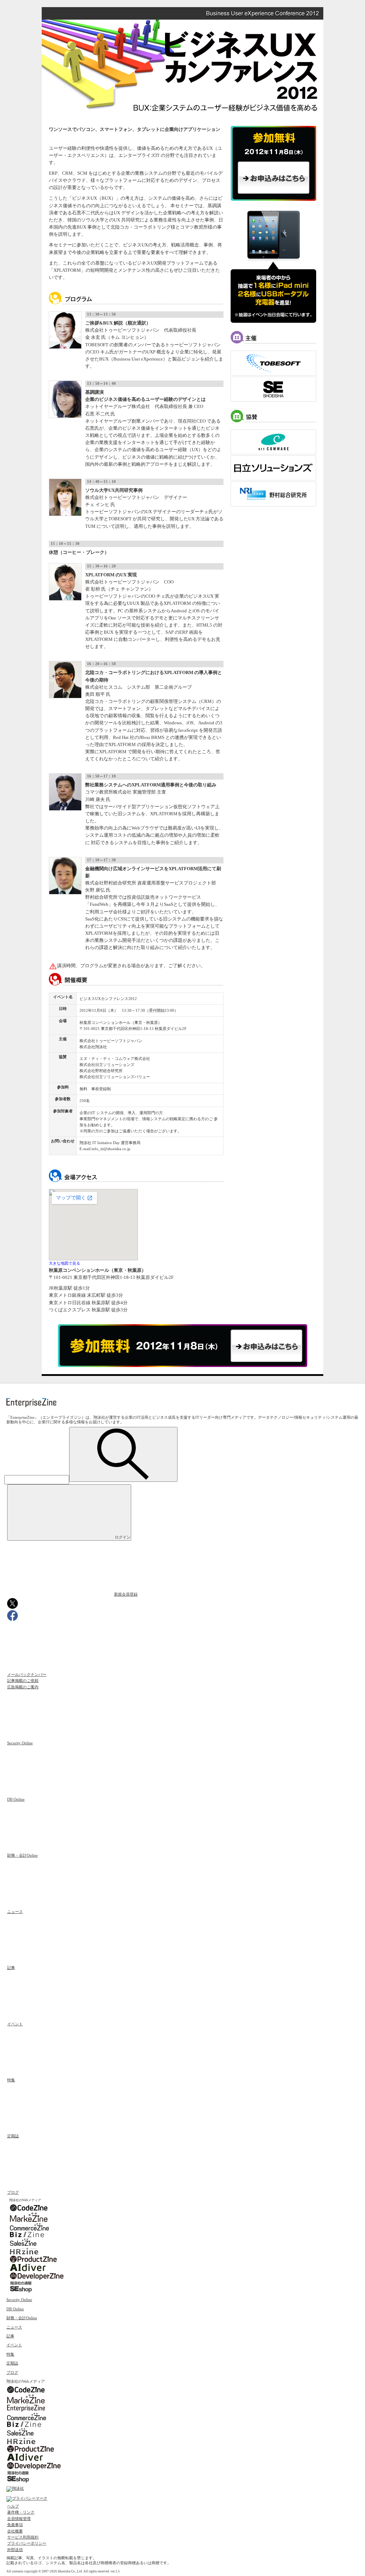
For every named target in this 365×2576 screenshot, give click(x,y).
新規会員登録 (126, 1594)
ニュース (15, 1912)
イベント (15, 2024)
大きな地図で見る (65, 1263)
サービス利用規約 (23, 2537)
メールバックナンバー (27, 1674)
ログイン (123, 1537)
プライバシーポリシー (27, 2543)
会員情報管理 (19, 2519)
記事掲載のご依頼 (23, 1680)
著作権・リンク (21, 2512)
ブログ (13, 2192)
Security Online (20, 1743)
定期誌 (13, 2136)
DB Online (16, 1799)
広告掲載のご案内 (23, 1687)
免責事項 (15, 2525)
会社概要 (15, 2531)
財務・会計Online (22, 1855)
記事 (11, 1968)
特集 (11, 2080)
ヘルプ (13, 2506)
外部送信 (15, 2550)
